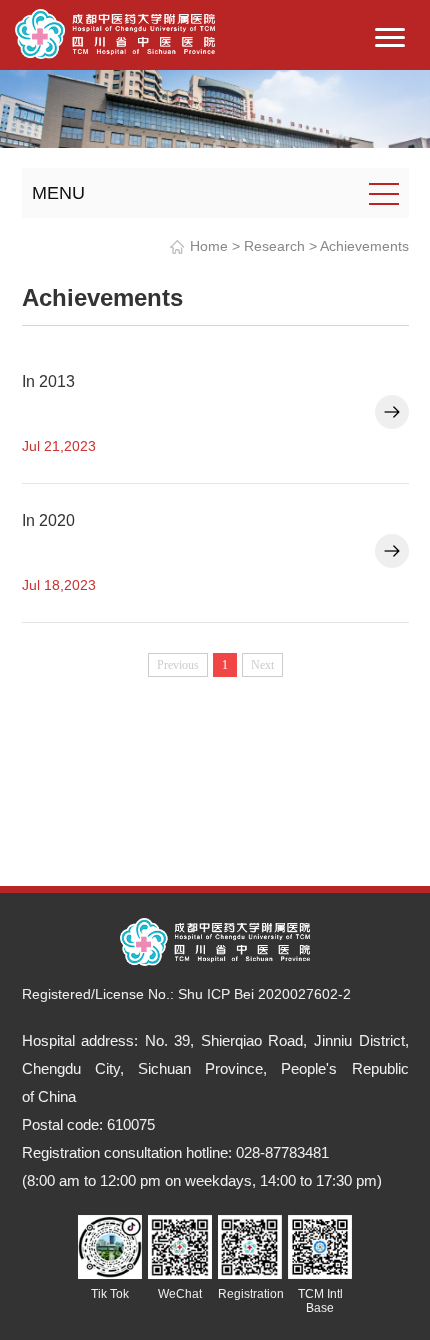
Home (209, 246)
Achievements (364, 246)
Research (274, 246)
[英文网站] (115, 32)
